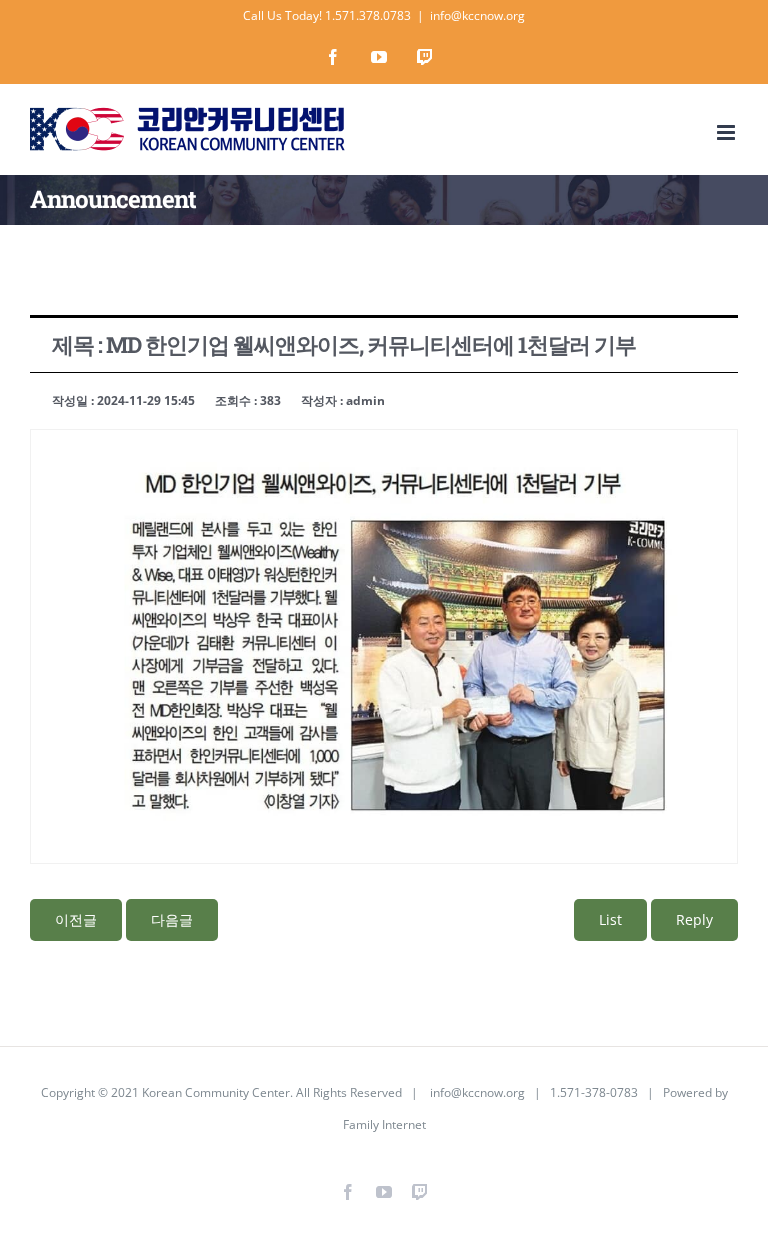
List (610, 919)
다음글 (172, 919)
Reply (694, 919)
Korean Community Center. (217, 1092)
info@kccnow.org (477, 15)
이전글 (76, 919)
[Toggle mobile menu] (727, 132)
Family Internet (384, 1124)
